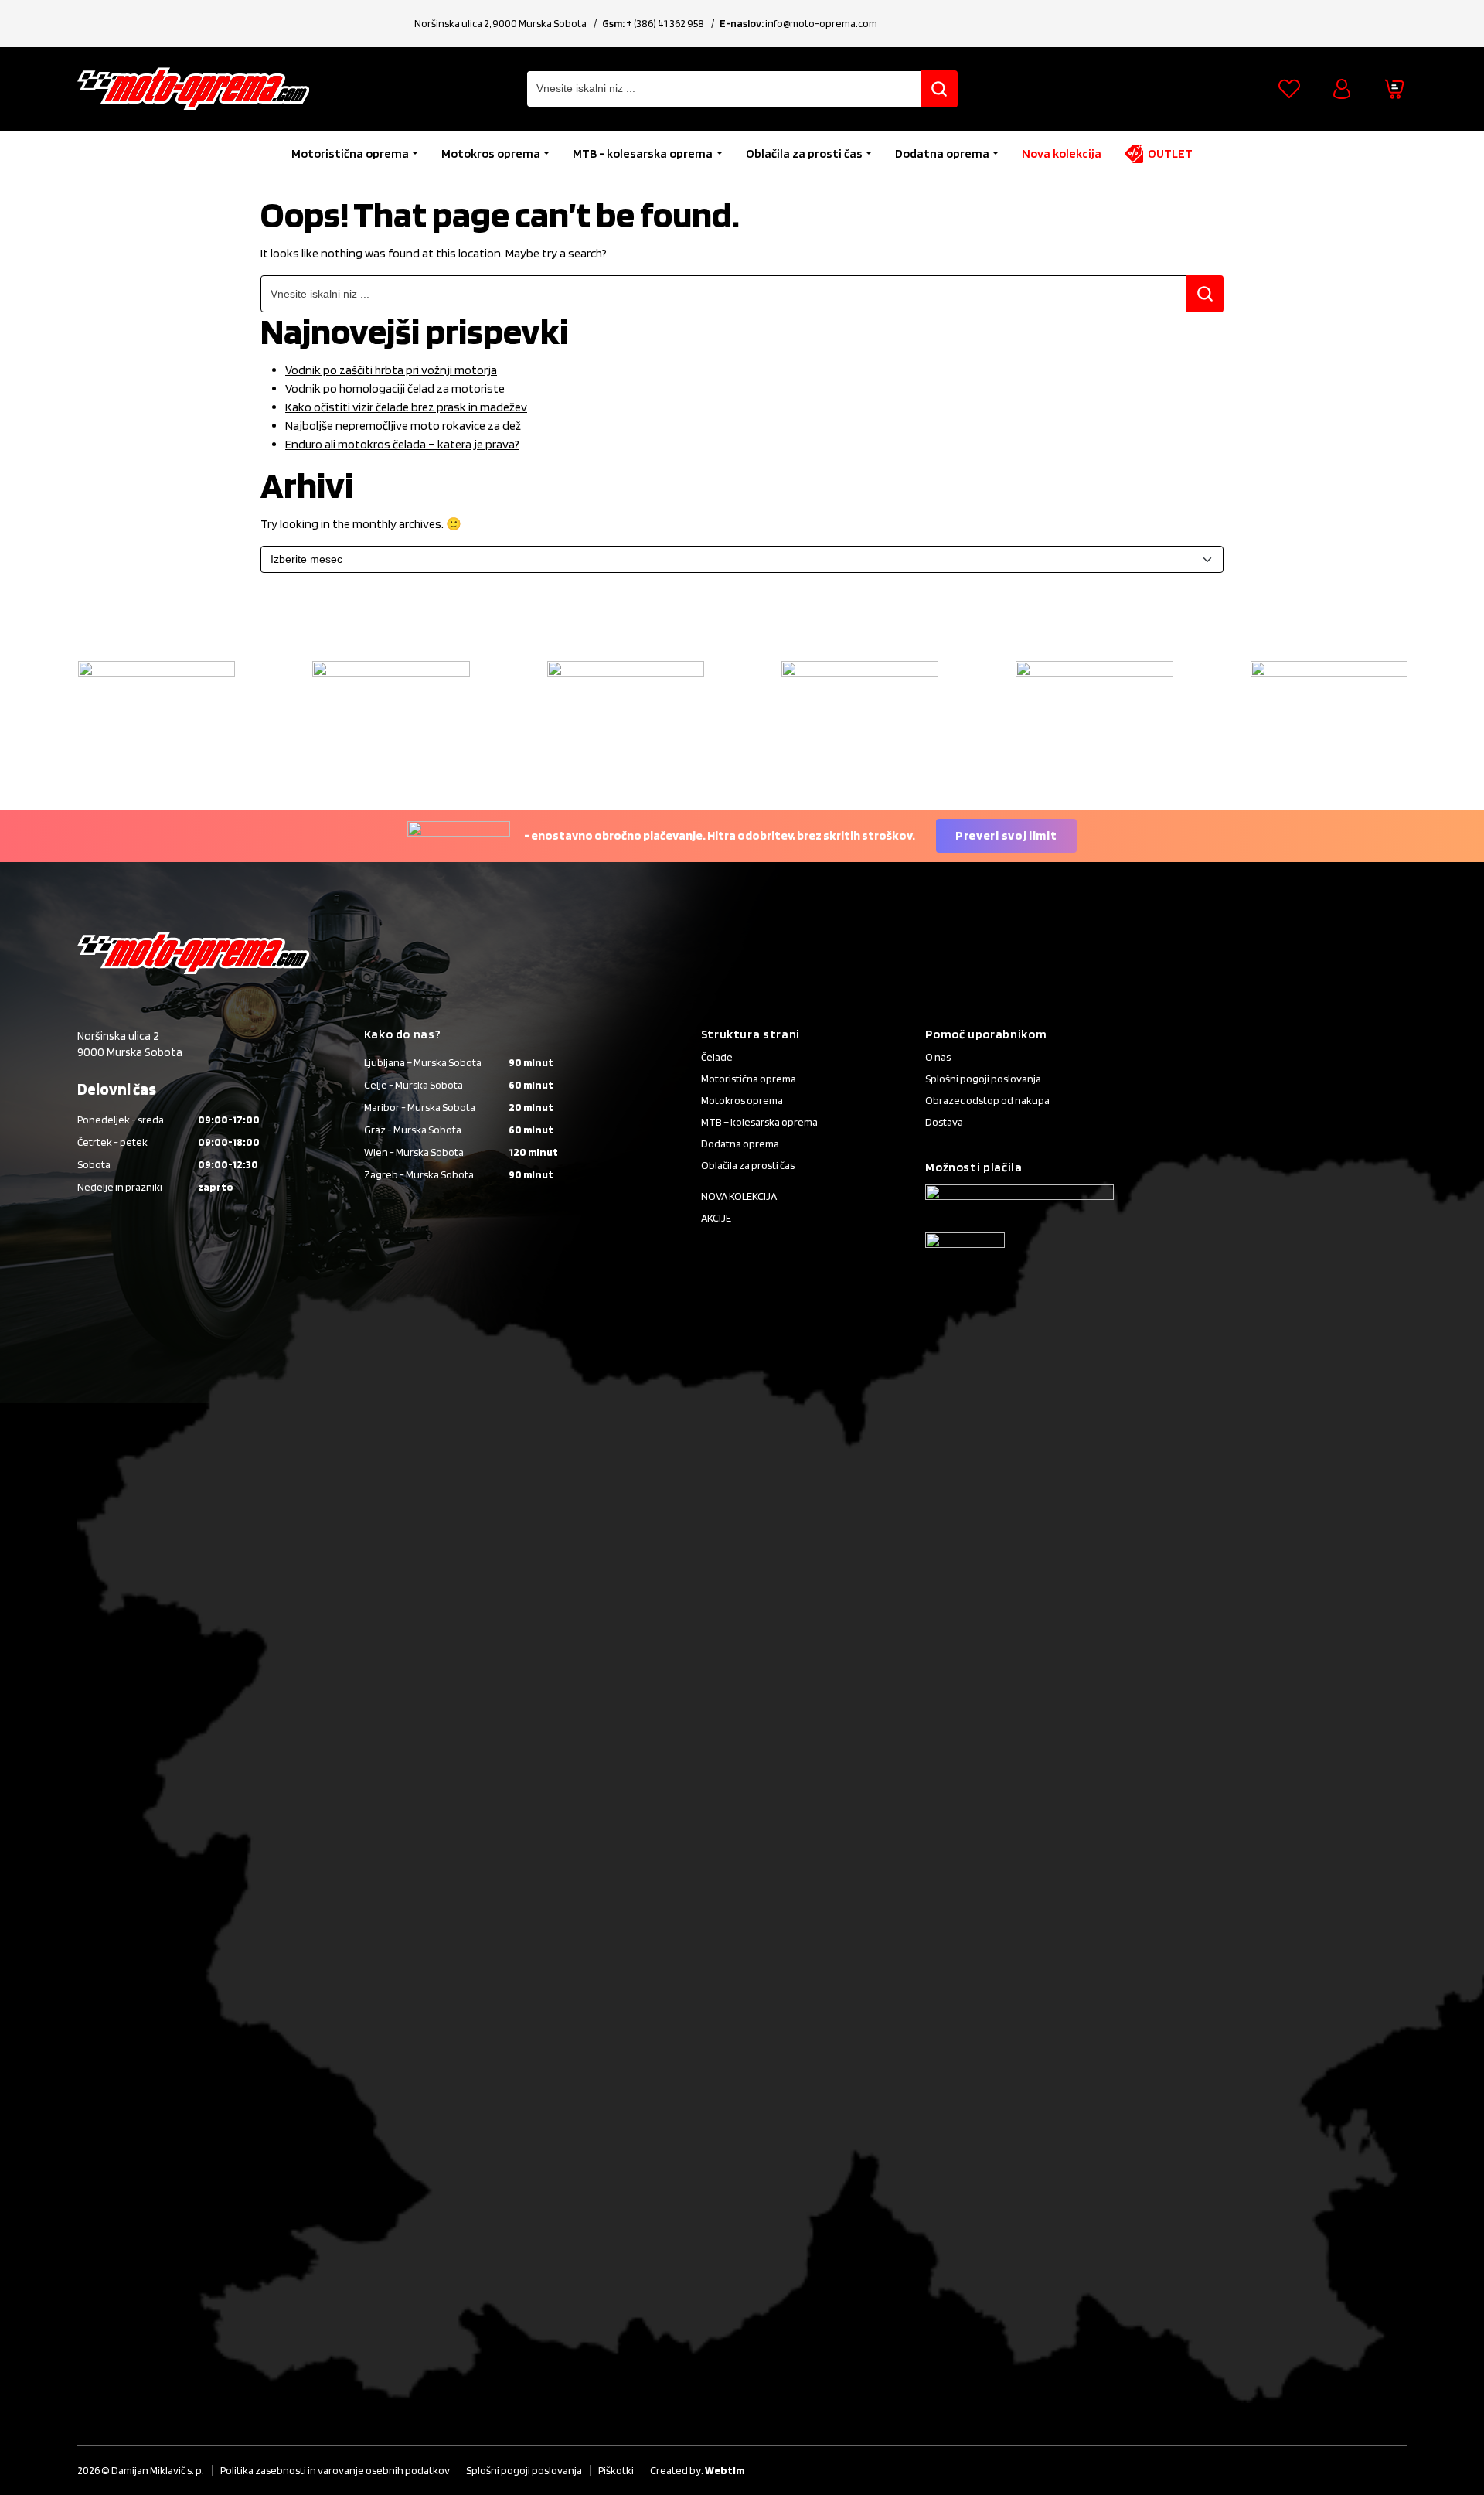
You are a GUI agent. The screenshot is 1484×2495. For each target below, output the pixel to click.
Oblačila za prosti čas (804, 153)
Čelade (717, 1057)
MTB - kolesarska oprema (643, 153)
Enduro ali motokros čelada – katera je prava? (402, 444)
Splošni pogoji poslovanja (983, 1079)
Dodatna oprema (942, 153)
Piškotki (616, 2470)
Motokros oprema (491, 153)
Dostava (944, 1122)
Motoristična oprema (350, 153)
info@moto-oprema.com (821, 23)
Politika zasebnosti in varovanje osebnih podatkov (335, 2470)
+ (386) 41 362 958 (665, 23)
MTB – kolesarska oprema (759, 1122)
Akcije (716, 1218)
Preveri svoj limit (1006, 835)
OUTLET (1170, 153)
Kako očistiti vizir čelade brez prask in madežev (406, 407)
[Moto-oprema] (193, 89)
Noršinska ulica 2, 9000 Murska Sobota (500, 23)
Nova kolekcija (1062, 153)
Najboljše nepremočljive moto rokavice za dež (403, 426)
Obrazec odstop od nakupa (987, 1100)
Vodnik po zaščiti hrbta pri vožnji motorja (391, 370)
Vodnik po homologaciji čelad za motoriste (395, 389)
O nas (938, 1057)
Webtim (725, 2470)
